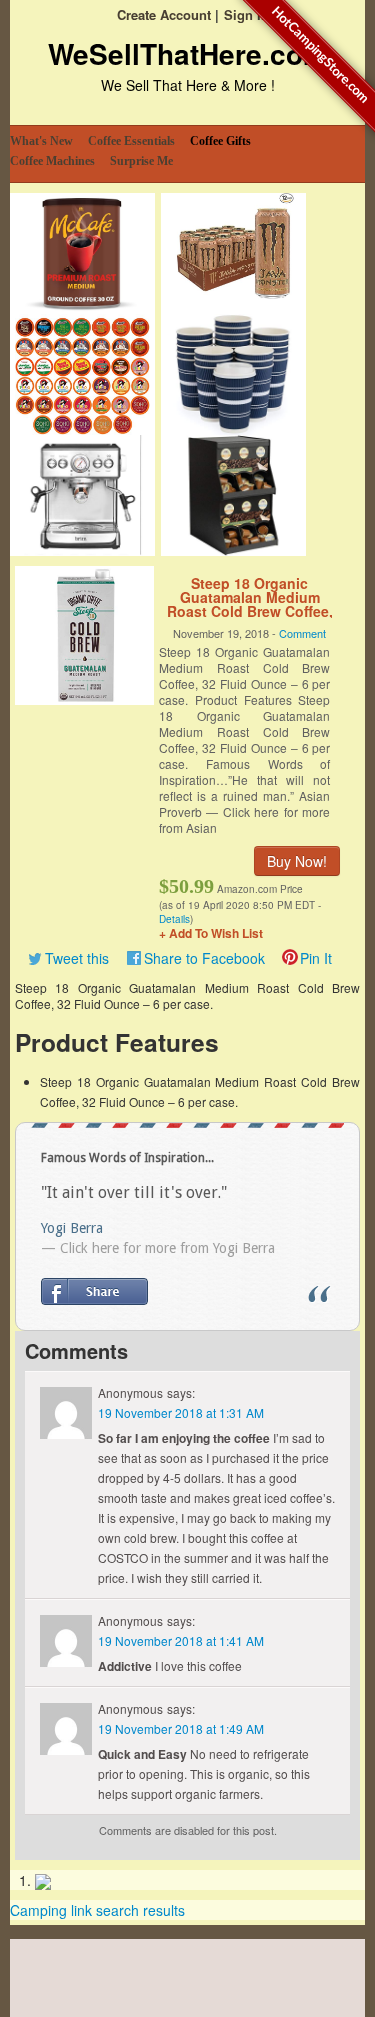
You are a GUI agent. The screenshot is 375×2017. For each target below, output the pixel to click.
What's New (41, 141)
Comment (302, 633)
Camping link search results (97, 1910)
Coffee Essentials (131, 141)
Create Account (164, 14)
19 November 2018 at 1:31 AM (181, 1412)
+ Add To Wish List (211, 933)
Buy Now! (297, 861)
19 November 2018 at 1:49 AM (181, 1728)
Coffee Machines (52, 161)
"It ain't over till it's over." (134, 1192)
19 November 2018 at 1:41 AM (181, 1640)
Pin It (316, 958)
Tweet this (77, 958)
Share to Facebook (204, 958)
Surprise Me (141, 161)
